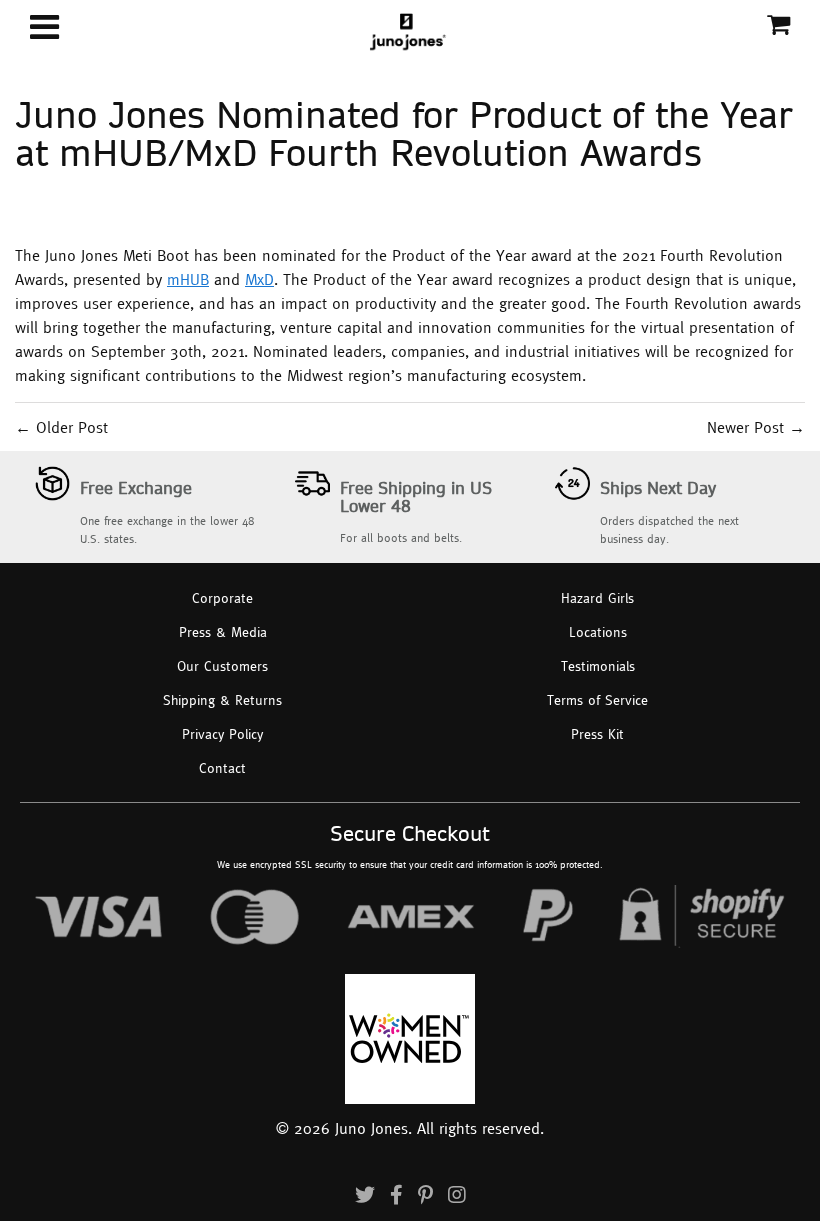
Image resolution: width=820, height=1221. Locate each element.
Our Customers (222, 666)
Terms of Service (597, 700)
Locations (598, 632)
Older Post (72, 427)
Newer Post (745, 427)
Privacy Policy (222, 734)
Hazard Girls (597, 598)
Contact (222, 768)
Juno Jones (371, 1128)
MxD (259, 279)
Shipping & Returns (222, 700)
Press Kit (597, 734)
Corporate (222, 598)
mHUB (188, 279)
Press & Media (223, 632)
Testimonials (598, 666)
